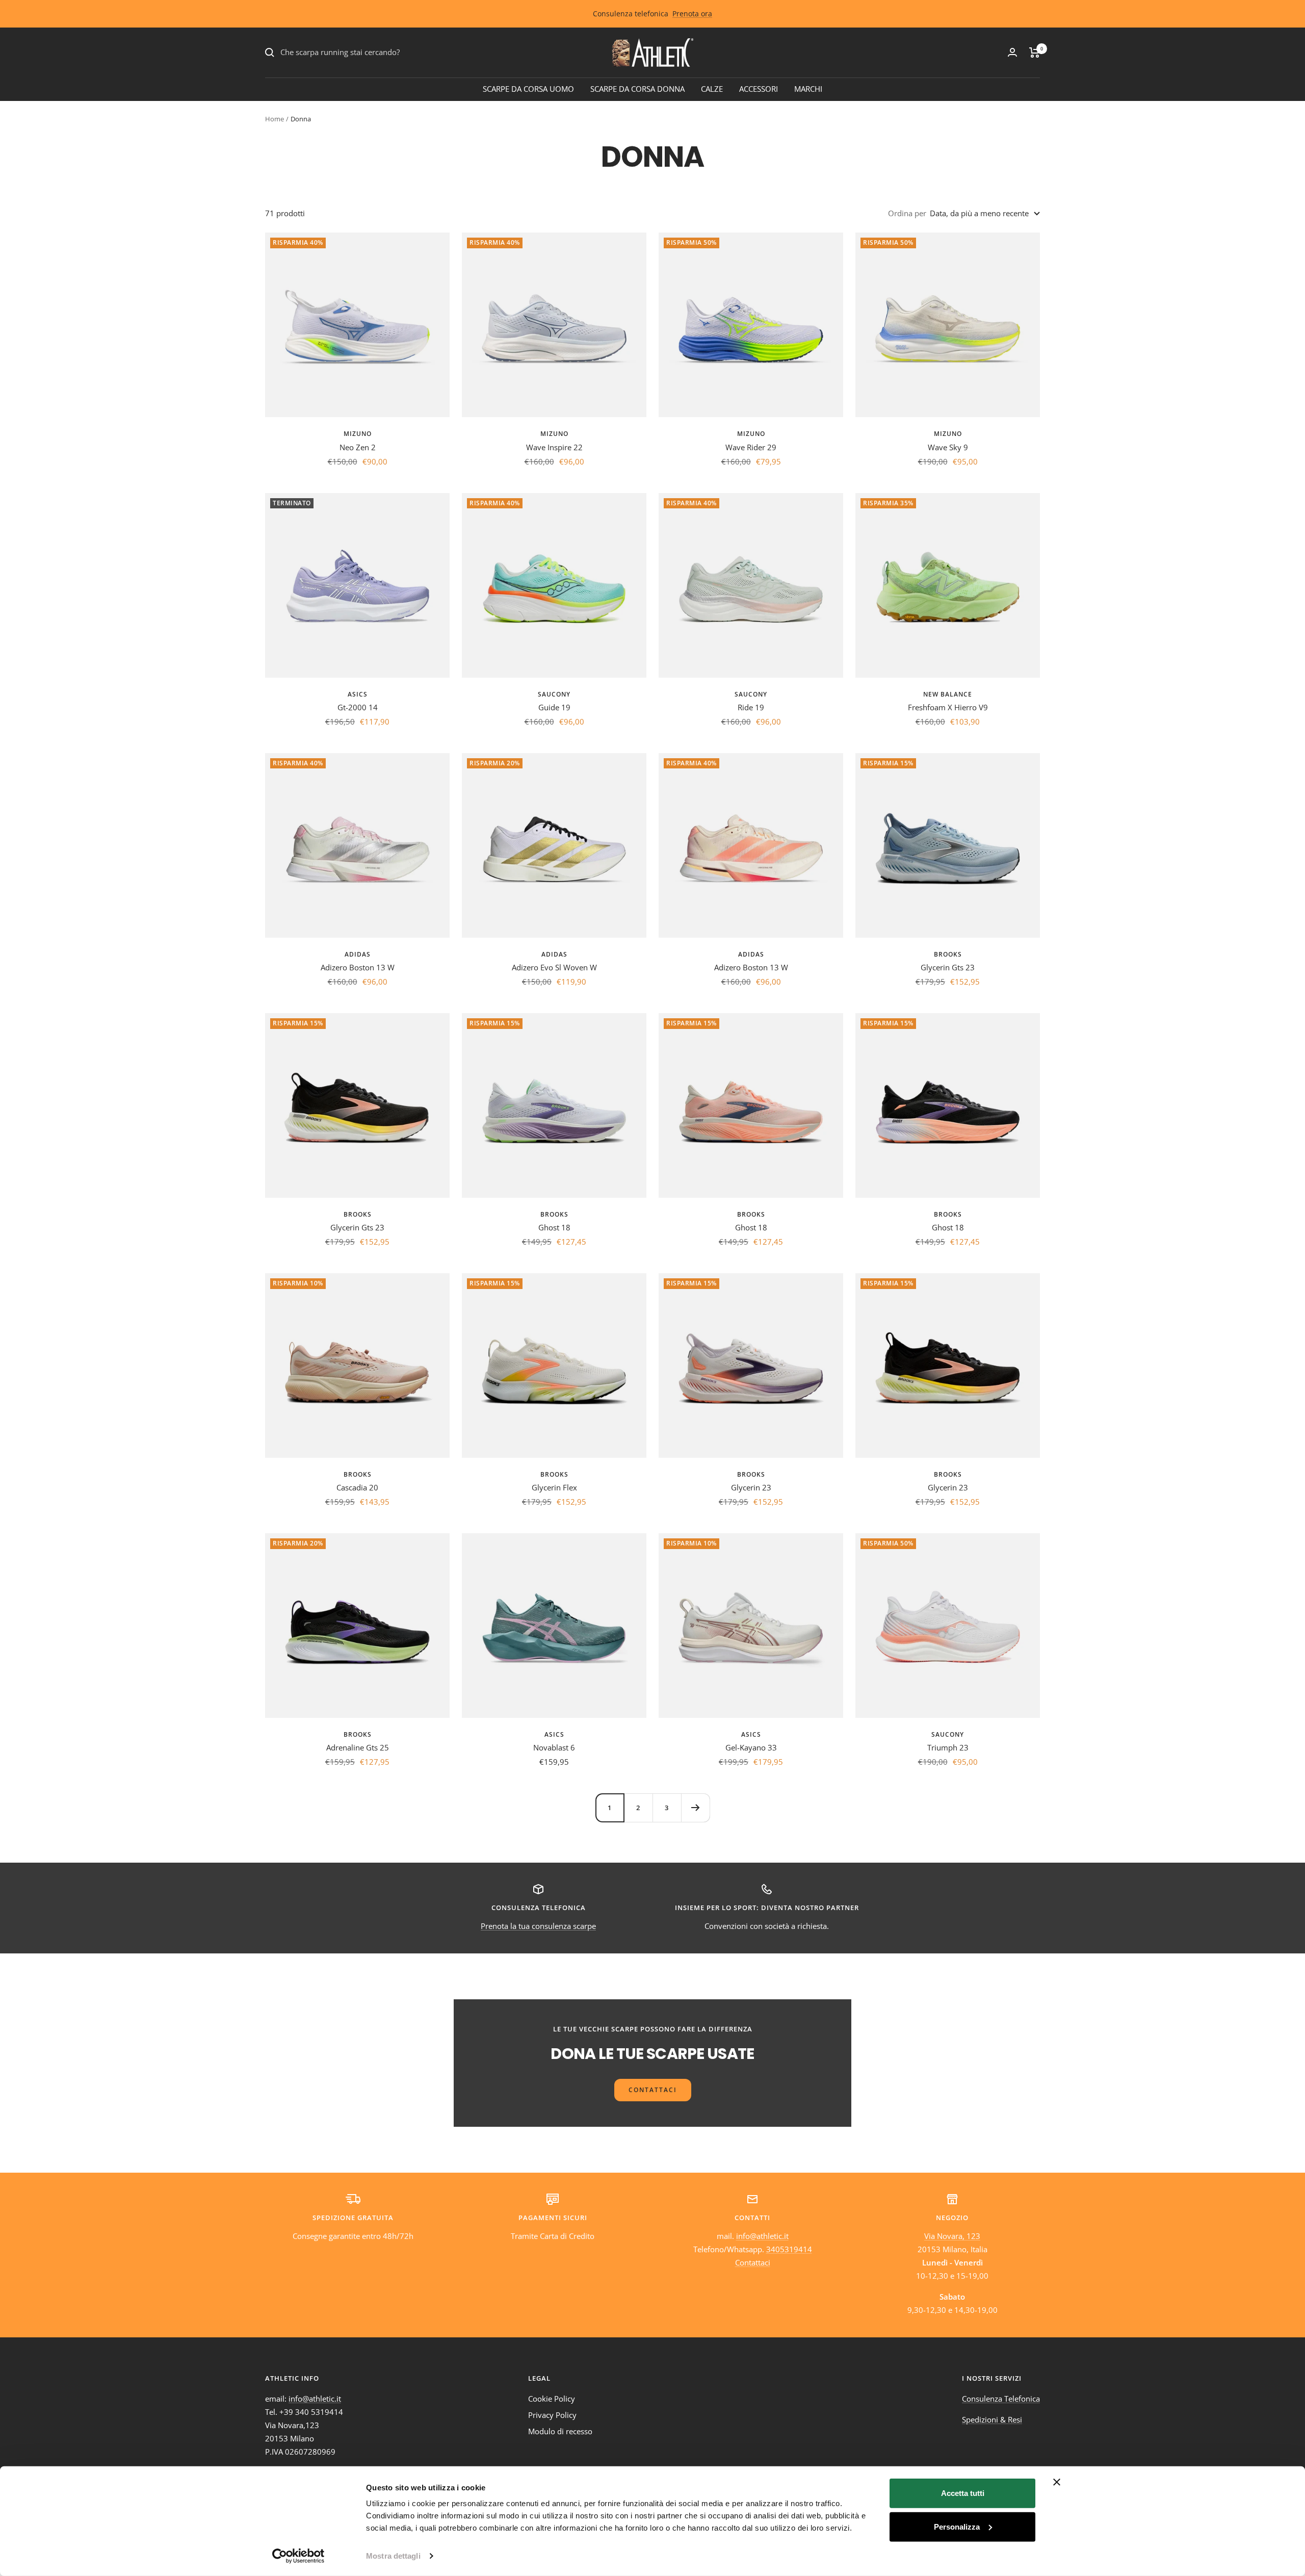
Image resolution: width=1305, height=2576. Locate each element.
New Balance (948, 694)
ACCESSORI (759, 89)
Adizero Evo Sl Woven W (554, 967)
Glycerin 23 (751, 1487)
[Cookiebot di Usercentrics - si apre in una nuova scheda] (298, 2556)
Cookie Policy (552, 2399)
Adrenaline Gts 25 (358, 1747)
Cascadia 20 (357, 1487)
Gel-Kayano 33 (751, 1747)
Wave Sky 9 (948, 447)
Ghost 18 (554, 1227)
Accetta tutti (963, 2493)
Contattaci (753, 2262)
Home (275, 119)
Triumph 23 (948, 1747)
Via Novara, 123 (952, 2236)
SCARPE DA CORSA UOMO (528, 89)
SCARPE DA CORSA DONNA (637, 89)
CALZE (712, 89)
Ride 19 (751, 707)
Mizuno (358, 434)
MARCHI (808, 89)
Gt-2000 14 (358, 707)
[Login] (1012, 52)
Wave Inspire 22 (554, 447)
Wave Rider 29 (751, 447)
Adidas (358, 954)
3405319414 (789, 2249)
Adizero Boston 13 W (358, 967)
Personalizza (957, 2526)
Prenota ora (692, 14)
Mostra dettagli (393, 2556)
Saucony (554, 694)
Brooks (948, 954)
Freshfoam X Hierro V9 (948, 707)
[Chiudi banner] (1057, 2482)
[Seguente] (695, 1808)
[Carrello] (1035, 53)
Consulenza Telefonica (1001, 2399)
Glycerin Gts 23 (948, 967)
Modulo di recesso (560, 2431)
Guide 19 (554, 707)
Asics (358, 694)
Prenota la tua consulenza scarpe (538, 1926)
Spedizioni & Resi (992, 2419)
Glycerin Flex (554, 1487)
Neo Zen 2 (358, 447)
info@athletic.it (762, 2236)
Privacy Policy (552, 2415)
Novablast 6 (554, 1747)
